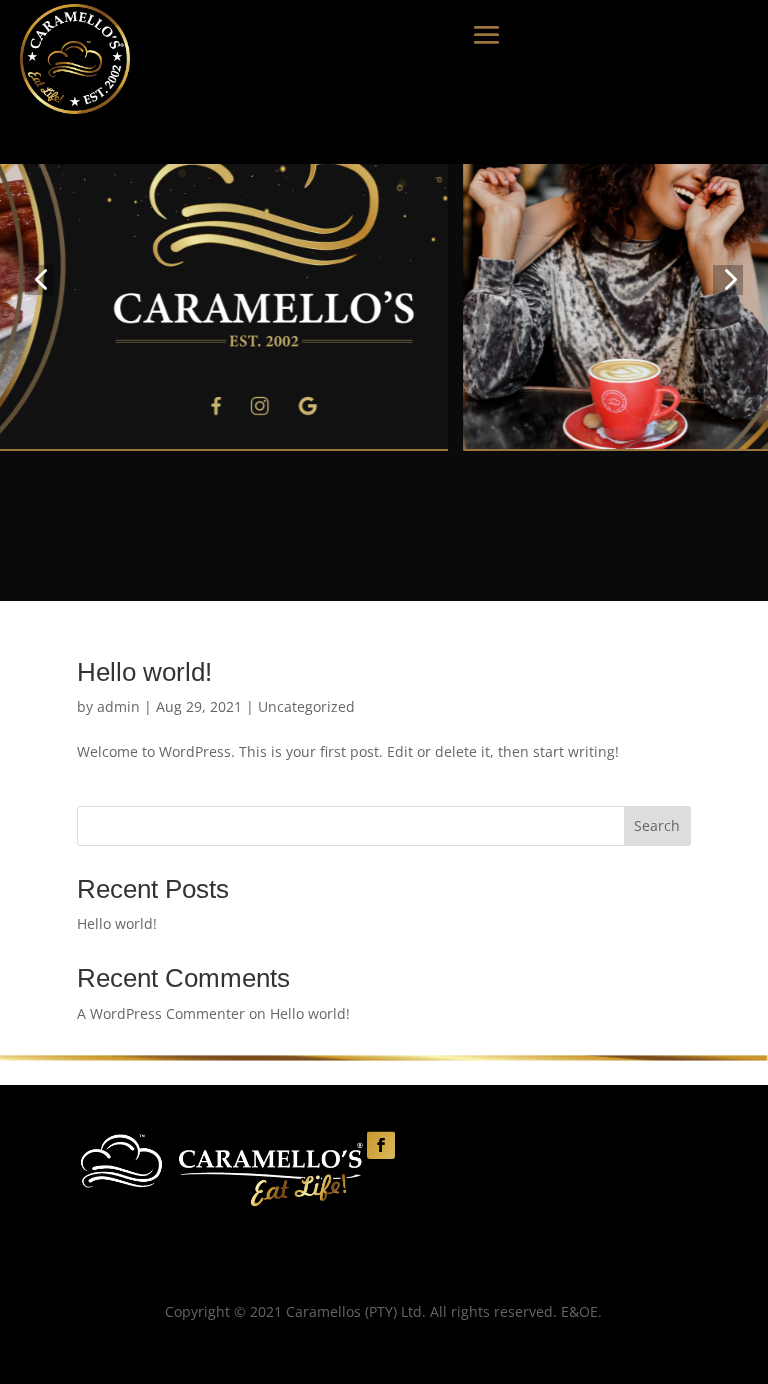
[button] (40, 280)
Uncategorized (306, 706)
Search (657, 825)
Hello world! (144, 672)
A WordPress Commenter (161, 1013)
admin (118, 706)
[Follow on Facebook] (381, 1145)
